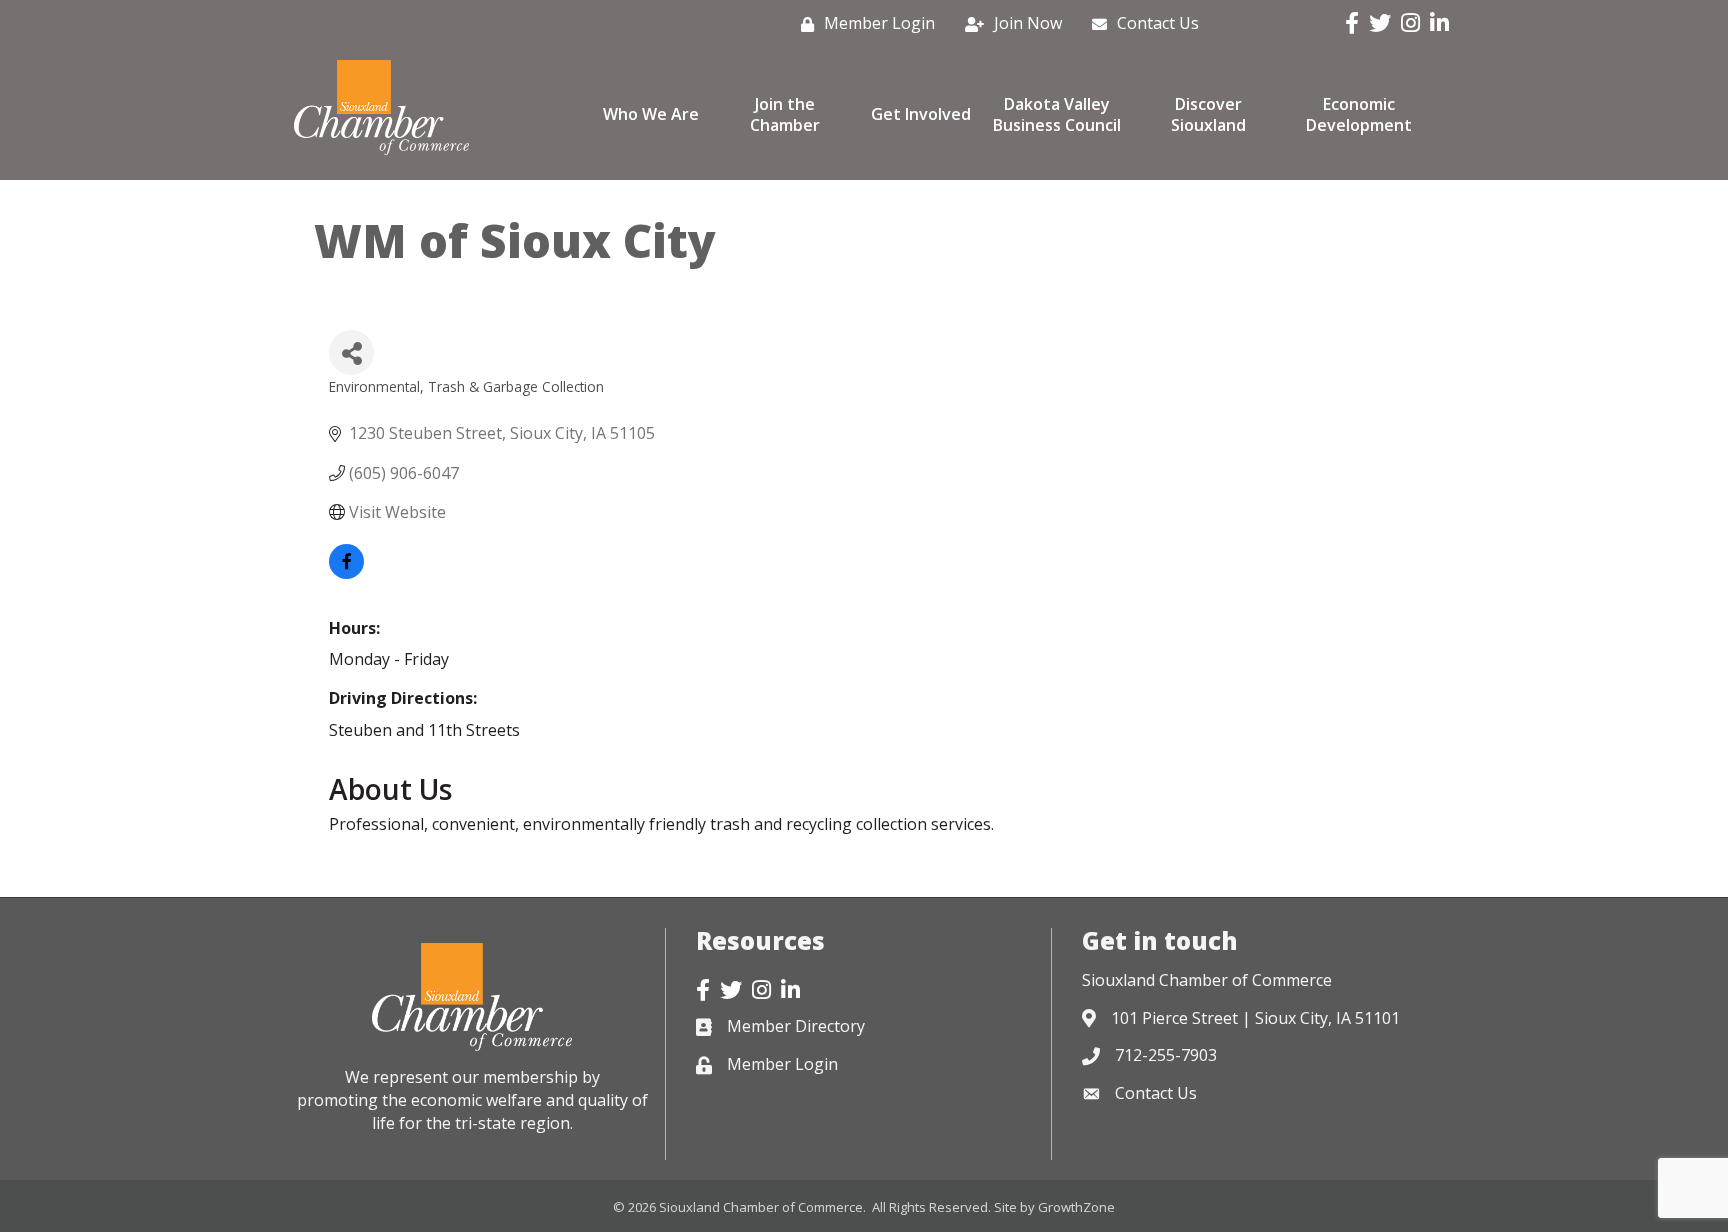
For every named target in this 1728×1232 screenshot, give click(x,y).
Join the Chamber (785, 114)
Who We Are (651, 114)
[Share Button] (351, 352)
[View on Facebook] (346, 573)
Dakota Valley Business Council (1057, 114)
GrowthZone (1076, 1207)
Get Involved (921, 114)
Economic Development (1359, 114)
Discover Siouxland (1208, 114)
